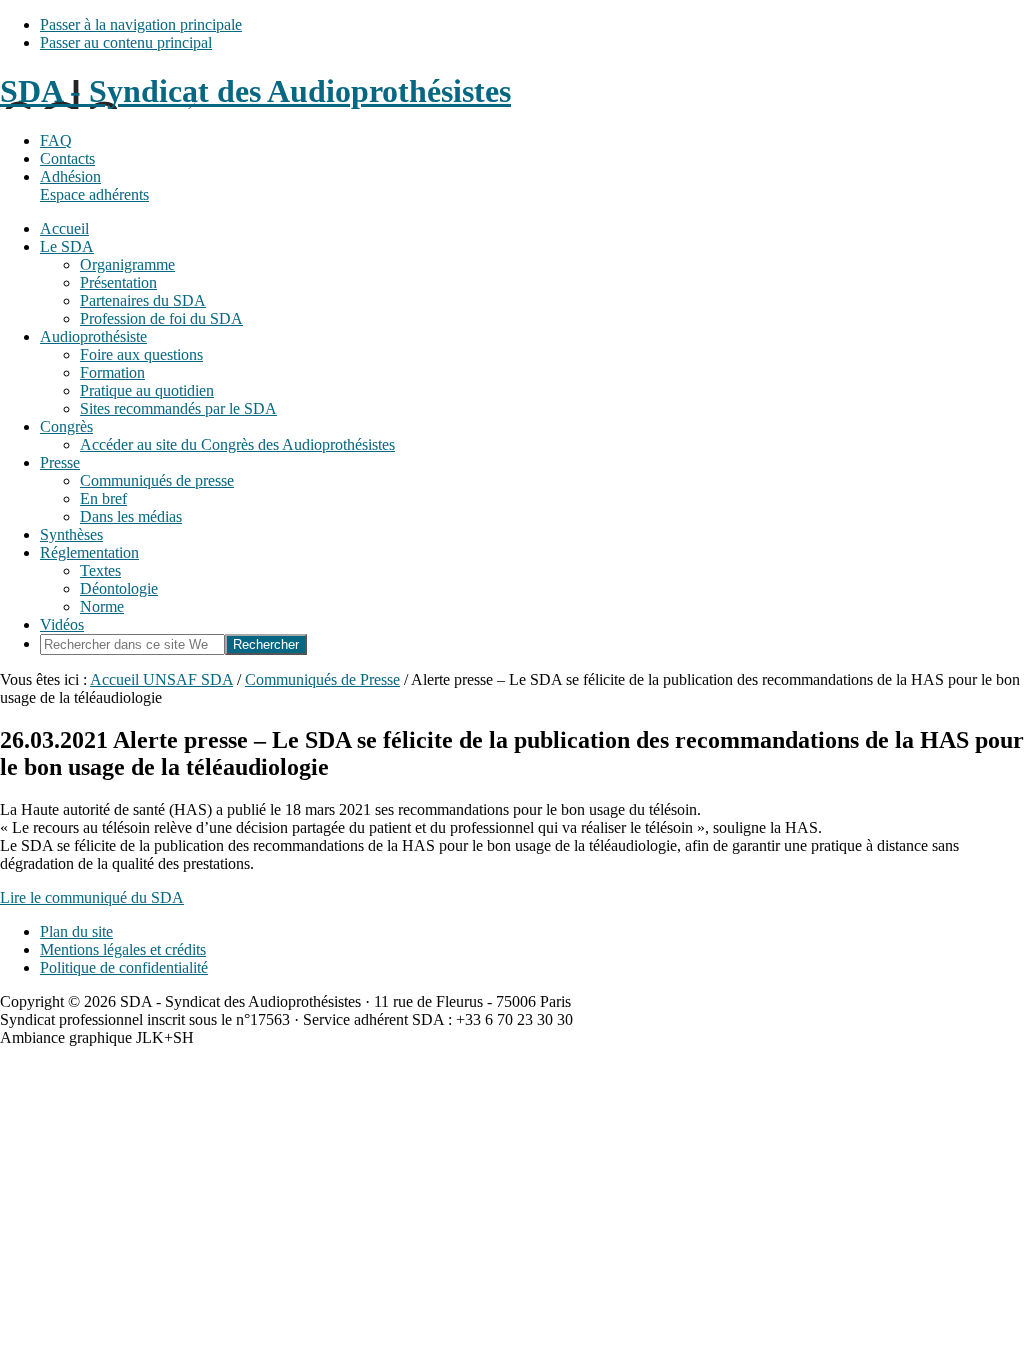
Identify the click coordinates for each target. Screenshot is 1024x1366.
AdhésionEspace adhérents (94, 185)
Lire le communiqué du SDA (92, 897)
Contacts (67, 158)
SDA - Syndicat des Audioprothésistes (255, 91)
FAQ (56, 140)
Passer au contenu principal (126, 42)
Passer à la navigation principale (141, 24)
